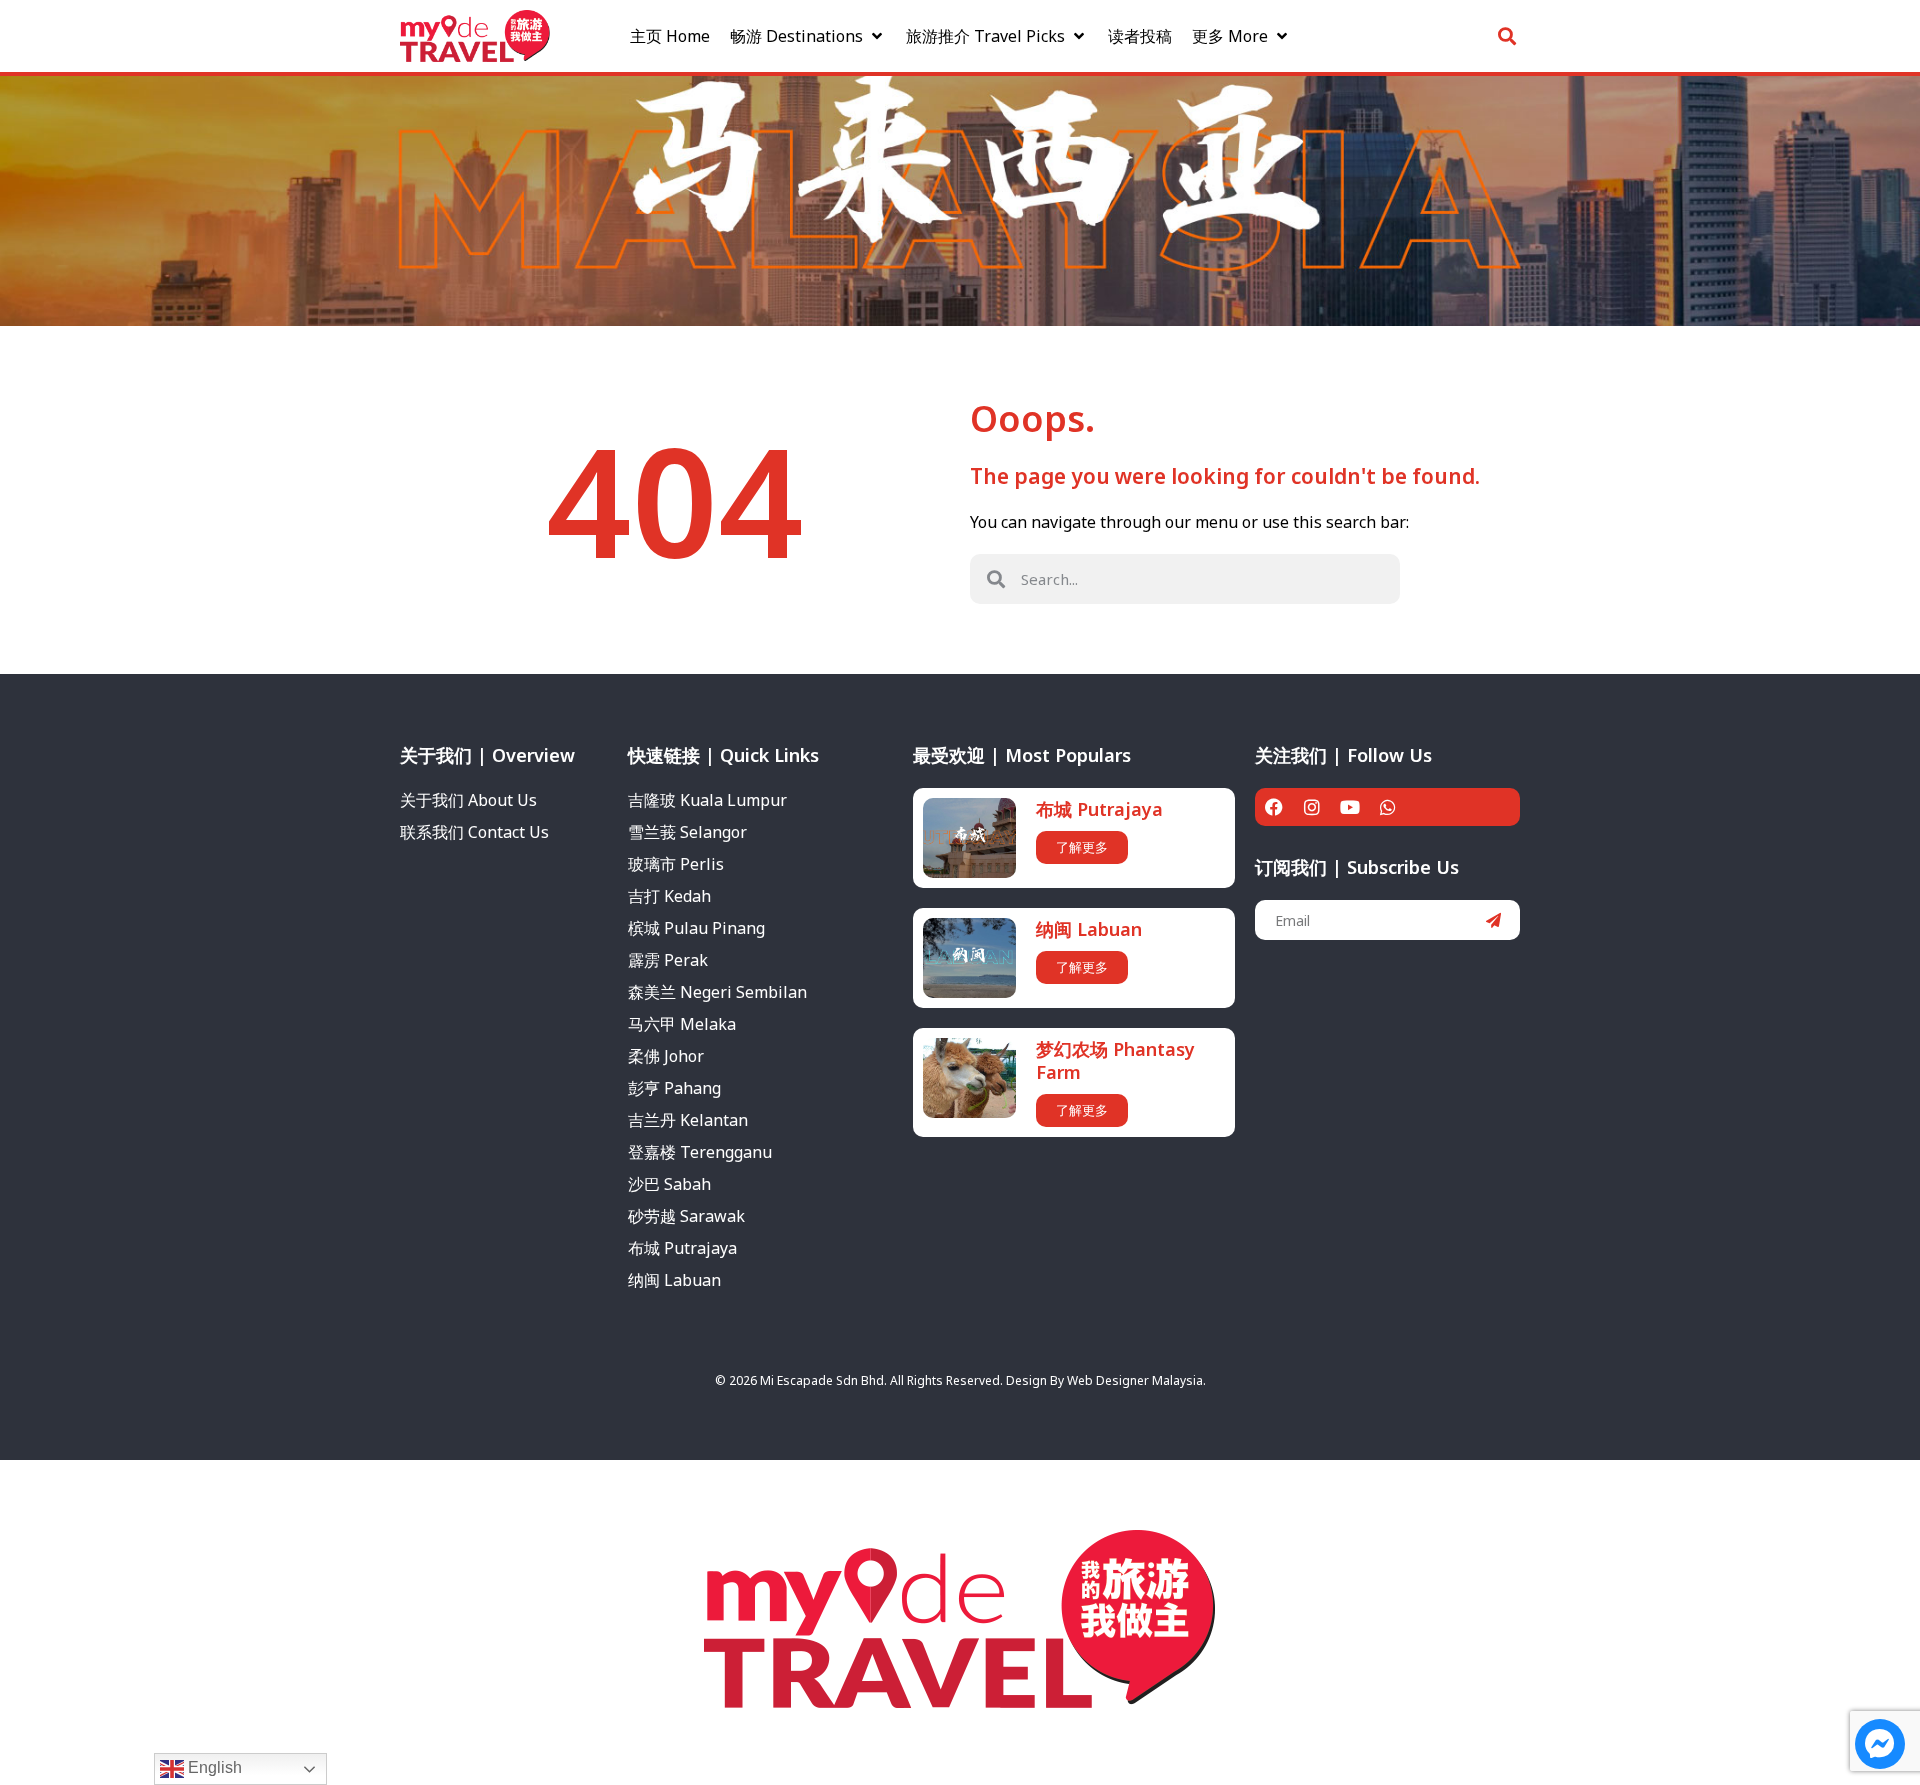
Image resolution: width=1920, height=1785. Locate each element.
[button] (808, 36)
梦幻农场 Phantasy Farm (1115, 1060)
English (213, 1767)
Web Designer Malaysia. (1136, 1380)
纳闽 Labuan (1089, 929)
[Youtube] (1350, 807)
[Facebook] (1274, 807)
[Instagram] (1312, 807)
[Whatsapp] (1388, 807)
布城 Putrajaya (1099, 809)
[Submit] (1493, 920)
